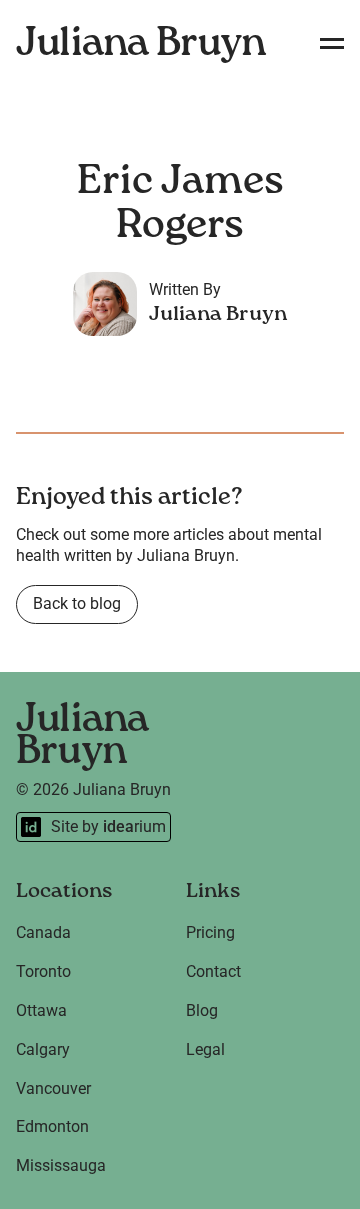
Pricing (210, 932)
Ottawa (41, 1010)
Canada (43, 932)
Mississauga (61, 1165)
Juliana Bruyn (141, 44)
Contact (213, 971)
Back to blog (77, 603)
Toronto (43, 971)
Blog (202, 1010)
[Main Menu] (332, 44)
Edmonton (52, 1126)
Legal (205, 1049)
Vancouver (53, 1088)
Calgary (43, 1049)
